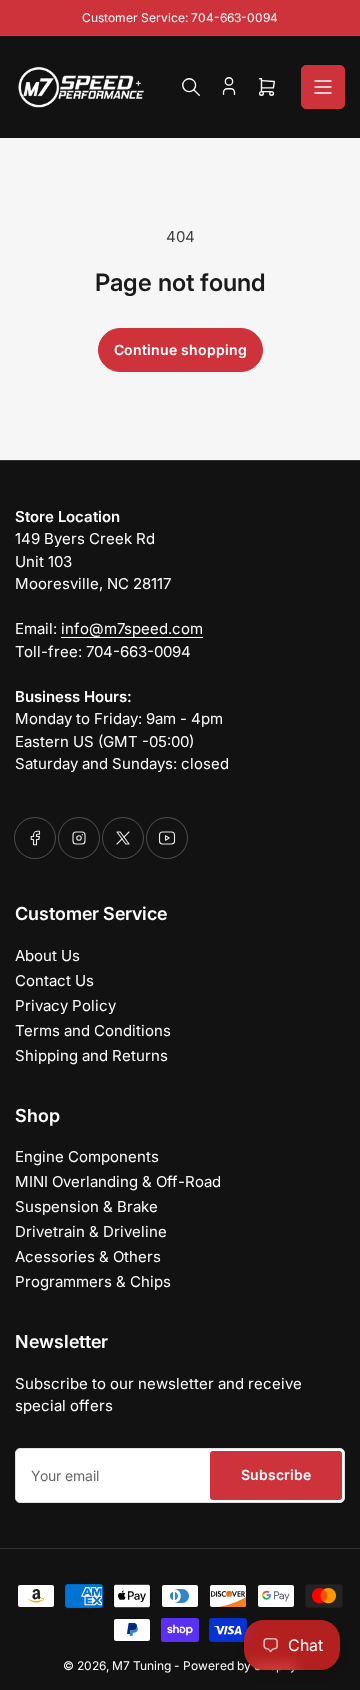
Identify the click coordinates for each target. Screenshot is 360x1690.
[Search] (191, 87)
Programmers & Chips (93, 1281)
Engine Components (87, 1156)
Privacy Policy (65, 1005)
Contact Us (54, 980)
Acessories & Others (88, 1256)
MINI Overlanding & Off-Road (118, 1181)
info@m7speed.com (132, 628)
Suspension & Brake (86, 1206)
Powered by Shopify (240, 1665)
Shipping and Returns (91, 1055)
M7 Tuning (141, 1665)
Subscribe (276, 1474)
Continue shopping (180, 349)
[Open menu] (323, 87)
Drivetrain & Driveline (91, 1231)
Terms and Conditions (93, 1030)
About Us (47, 955)
